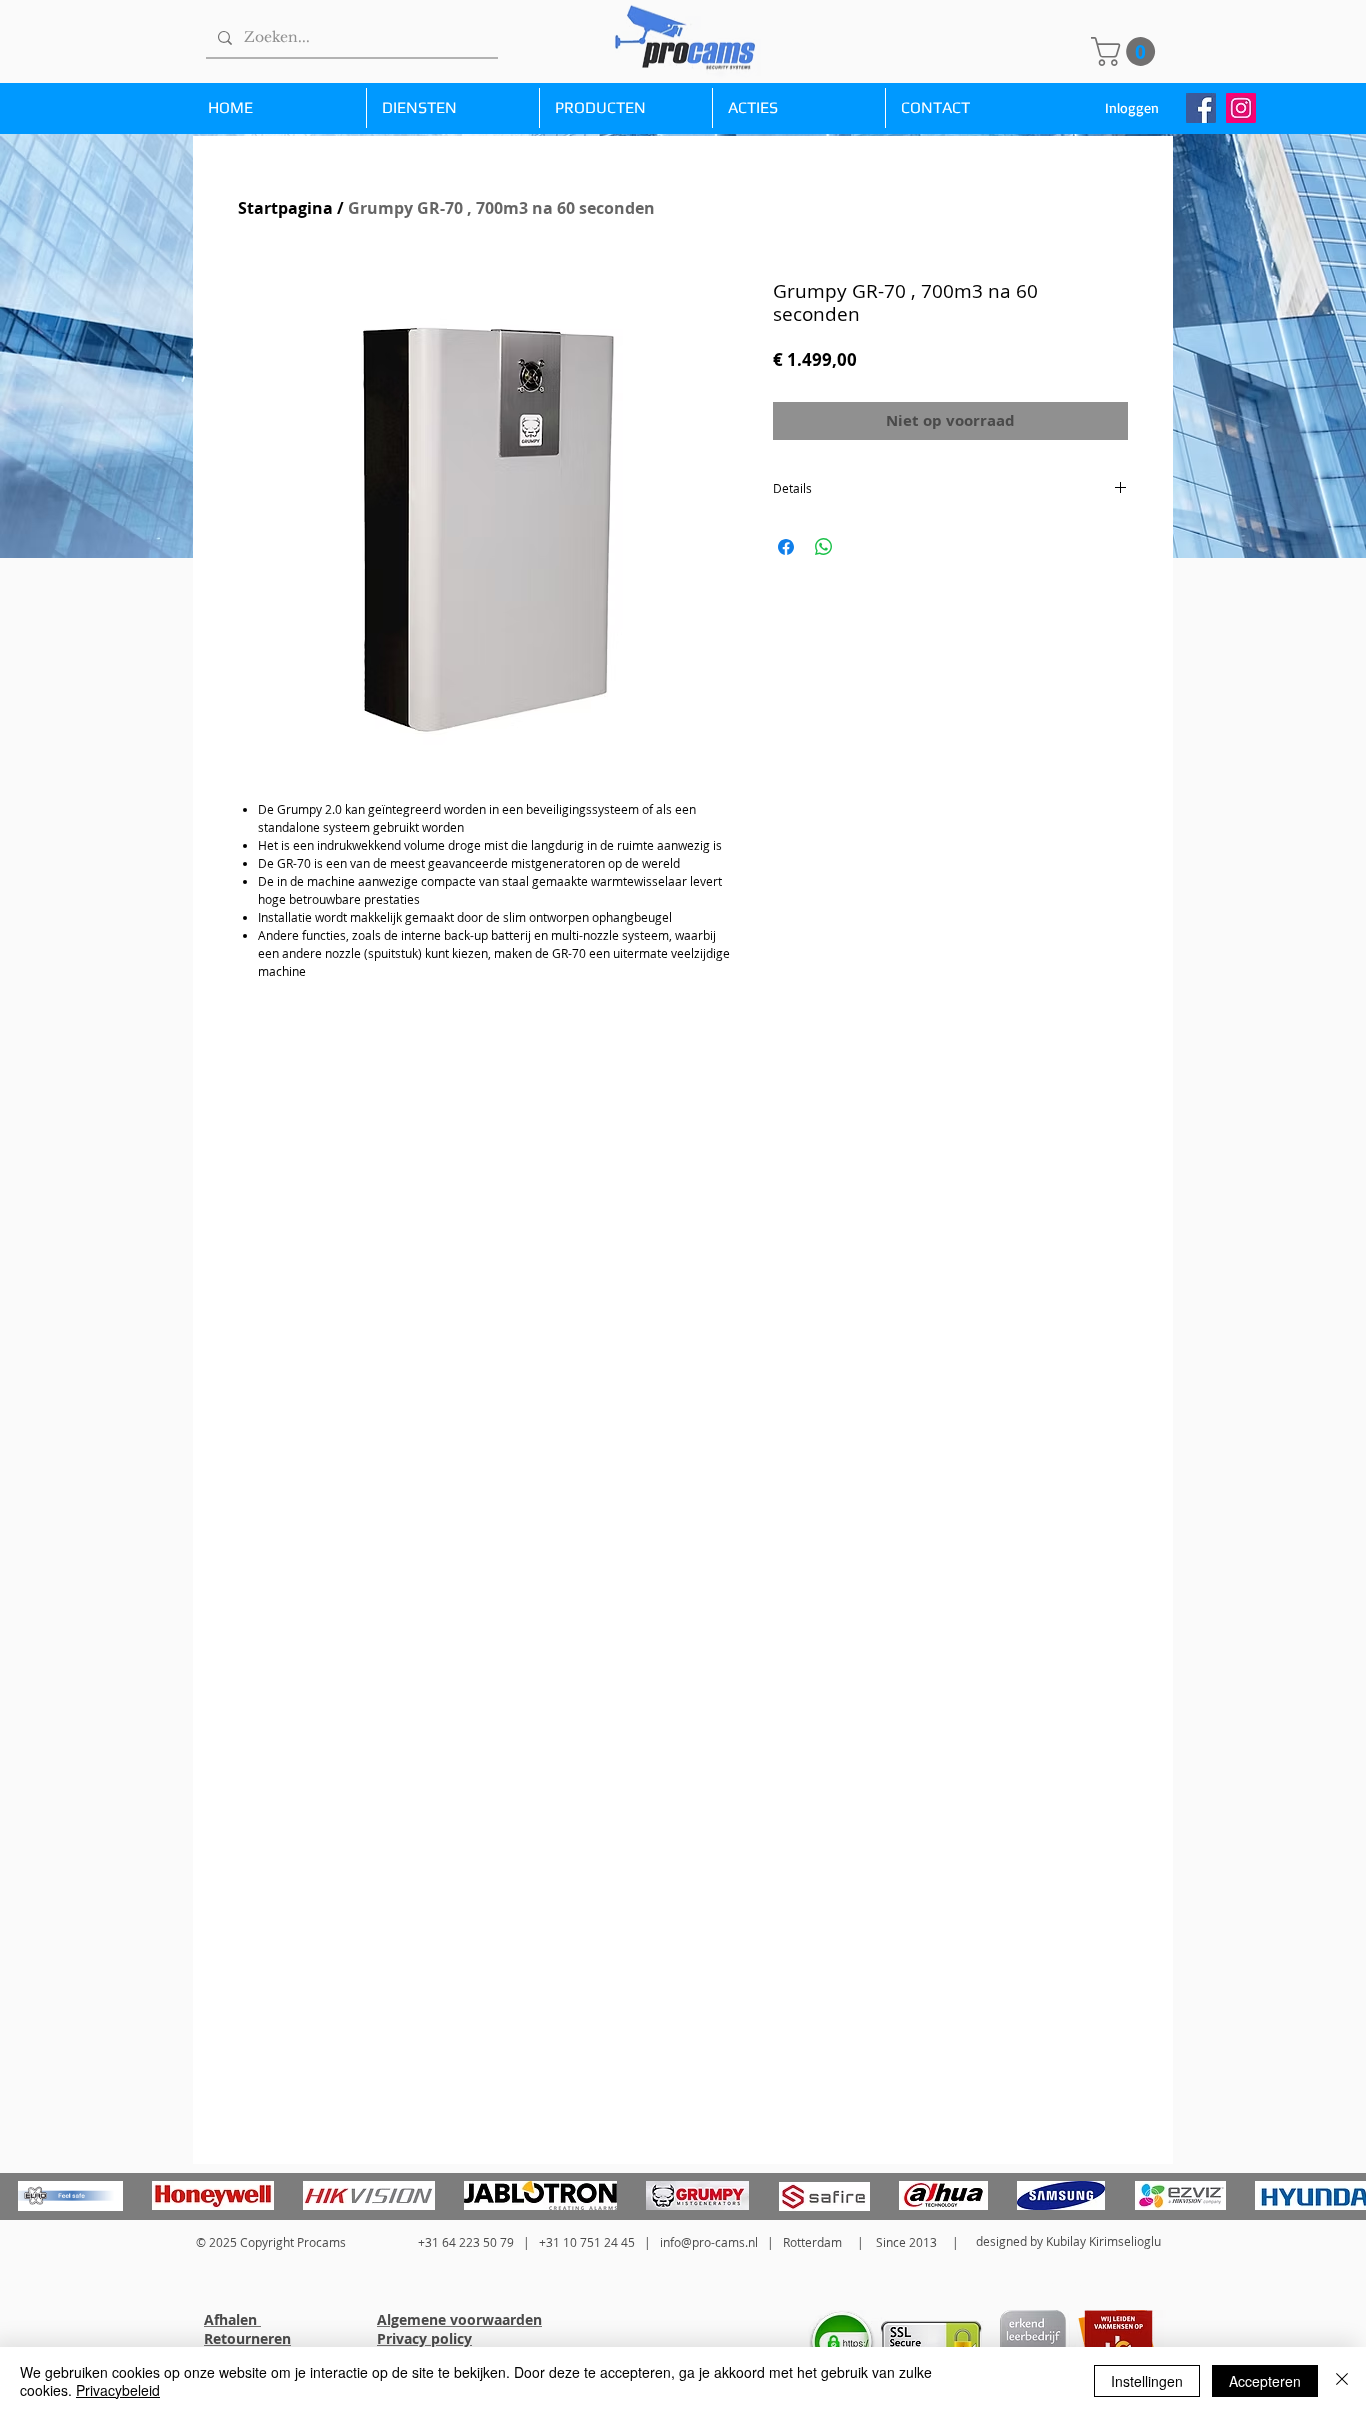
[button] (1126, 51)
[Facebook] (1201, 108)
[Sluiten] (1342, 2381)
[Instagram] (1241, 108)
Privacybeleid (118, 2390)
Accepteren (1265, 2381)
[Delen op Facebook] (786, 547)
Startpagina (285, 208)
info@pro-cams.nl (709, 2242)
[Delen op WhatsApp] (824, 547)
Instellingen (1147, 2381)
